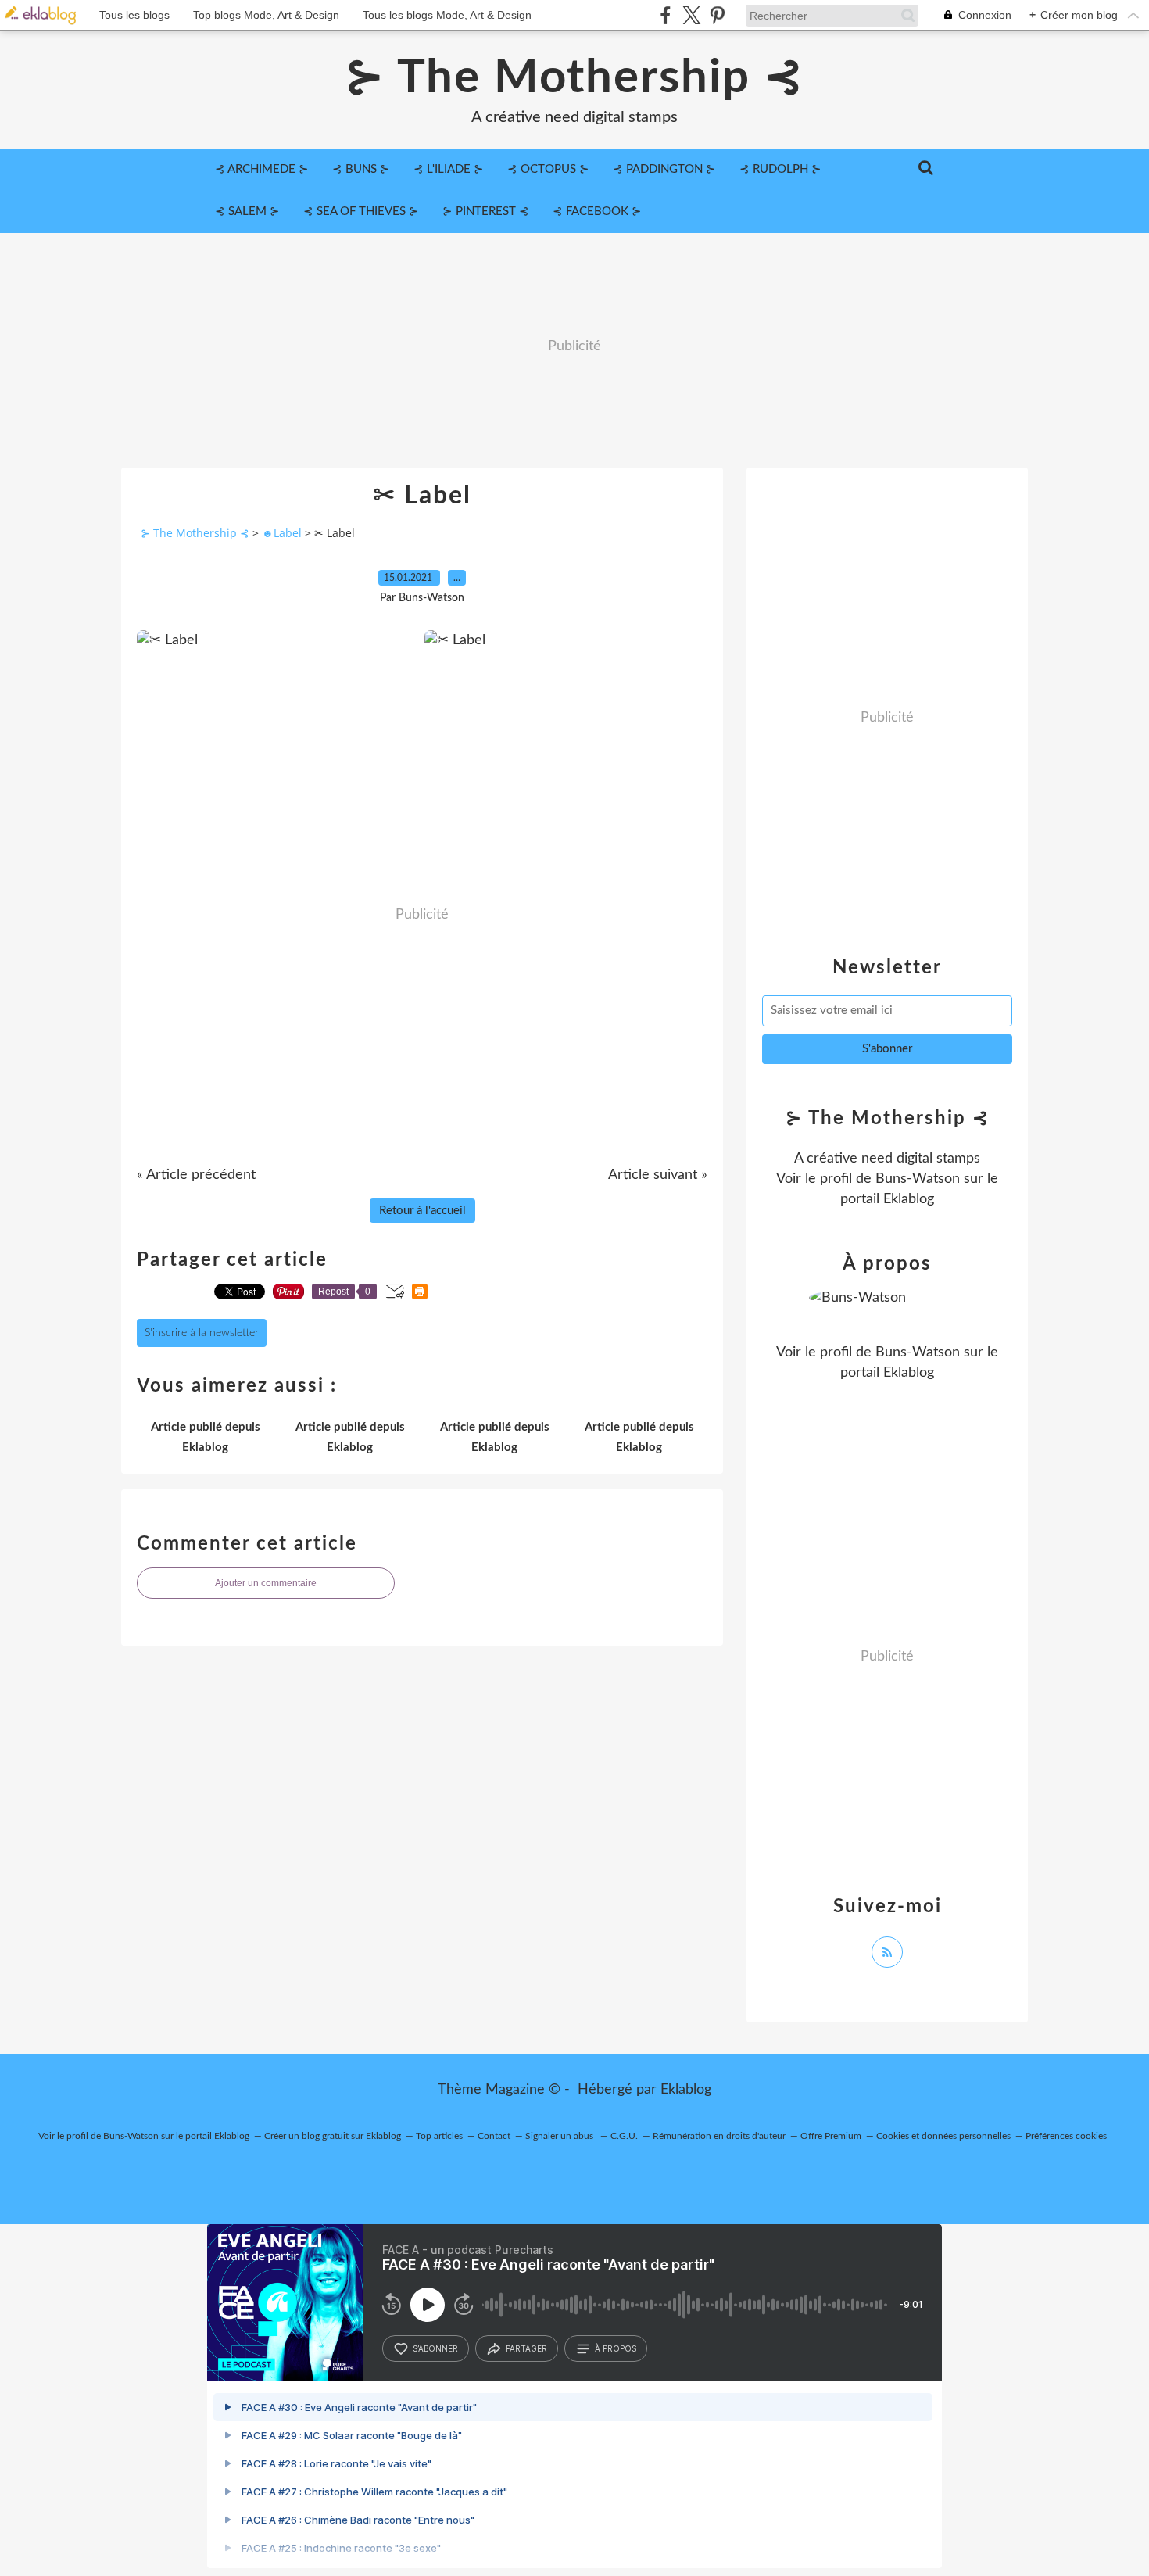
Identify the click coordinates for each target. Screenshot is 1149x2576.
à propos (616, 2348)
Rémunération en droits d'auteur (719, 2136)
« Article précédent (196, 1175)
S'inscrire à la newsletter (202, 1333)
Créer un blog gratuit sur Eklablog (333, 2136)
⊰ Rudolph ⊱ (780, 169)
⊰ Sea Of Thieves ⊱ (361, 211)
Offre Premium (831, 2136)
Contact (494, 2136)
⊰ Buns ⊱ (361, 169)
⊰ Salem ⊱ (247, 211)
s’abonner (435, 2348)
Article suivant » (658, 1175)
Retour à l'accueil (422, 1211)
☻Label (282, 533)
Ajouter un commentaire (266, 1583)
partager (526, 2348)
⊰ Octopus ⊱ (548, 169)
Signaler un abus (560, 2136)
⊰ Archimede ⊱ (262, 169)
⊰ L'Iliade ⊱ (449, 169)
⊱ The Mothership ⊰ (574, 78)
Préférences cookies (1066, 2136)
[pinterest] (717, 15)
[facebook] (666, 15)
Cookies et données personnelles (943, 2136)
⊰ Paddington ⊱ (664, 169)
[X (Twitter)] (691, 15)
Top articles (439, 2136)
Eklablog (686, 2090)
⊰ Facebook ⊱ (597, 211)
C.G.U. (624, 2136)
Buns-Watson (918, 1179)
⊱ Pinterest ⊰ (486, 211)
